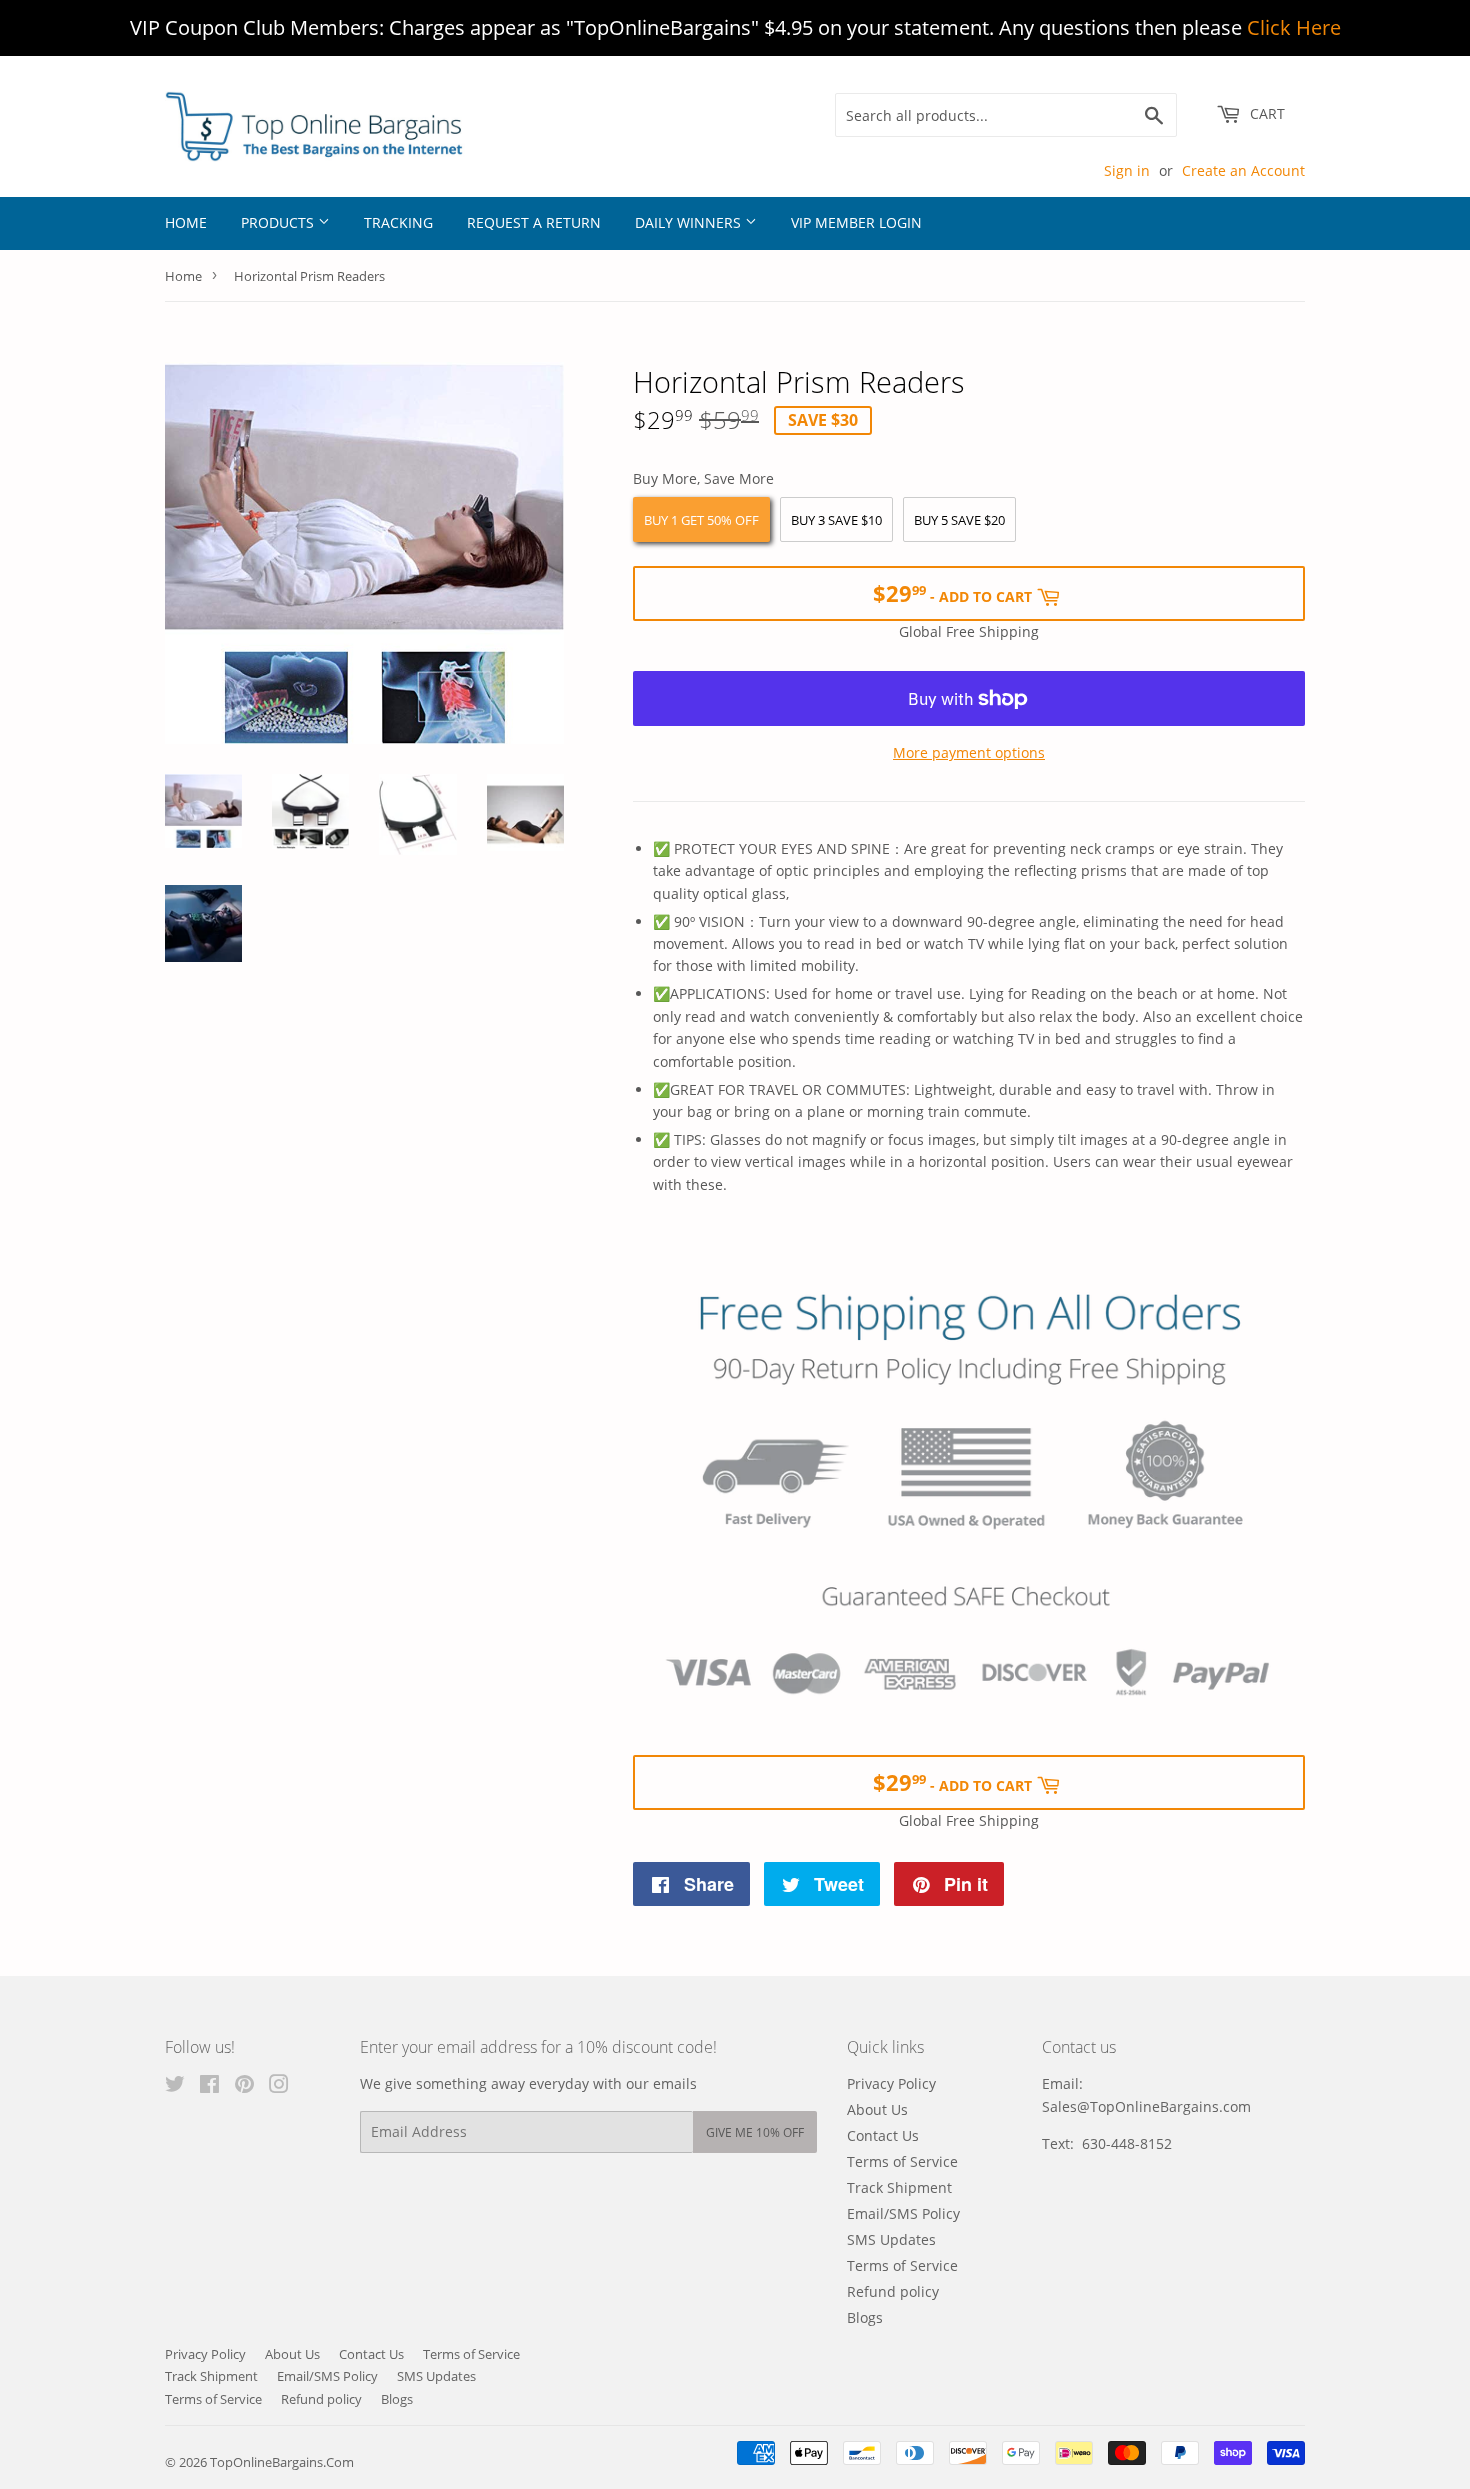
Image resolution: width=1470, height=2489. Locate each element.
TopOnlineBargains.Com (282, 2462)
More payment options (969, 752)
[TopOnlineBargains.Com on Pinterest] (244, 2086)
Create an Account (1243, 170)
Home (186, 222)
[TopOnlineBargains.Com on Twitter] (175, 2086)
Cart (1265, 113)
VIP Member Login (856, 222)
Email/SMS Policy (903, 2213)
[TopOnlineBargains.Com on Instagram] (279, 2086)
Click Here (1294, 27)
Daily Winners (690, 222)
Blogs (865, 2317)
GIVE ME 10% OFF (755, 2132)
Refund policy (893, 2291)
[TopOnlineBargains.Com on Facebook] (209, 2086)
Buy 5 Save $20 (959, 520)
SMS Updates (891, 2239)
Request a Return (534, 222)
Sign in (1127, 170)
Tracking (398, 222)
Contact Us (883, 2135)
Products (279, 222)
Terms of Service (902, 2161)
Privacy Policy (891, 2083)
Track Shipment (899, 2187)
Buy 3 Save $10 (836, 520)
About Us (877, 2109)
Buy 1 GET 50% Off (701, 520)
